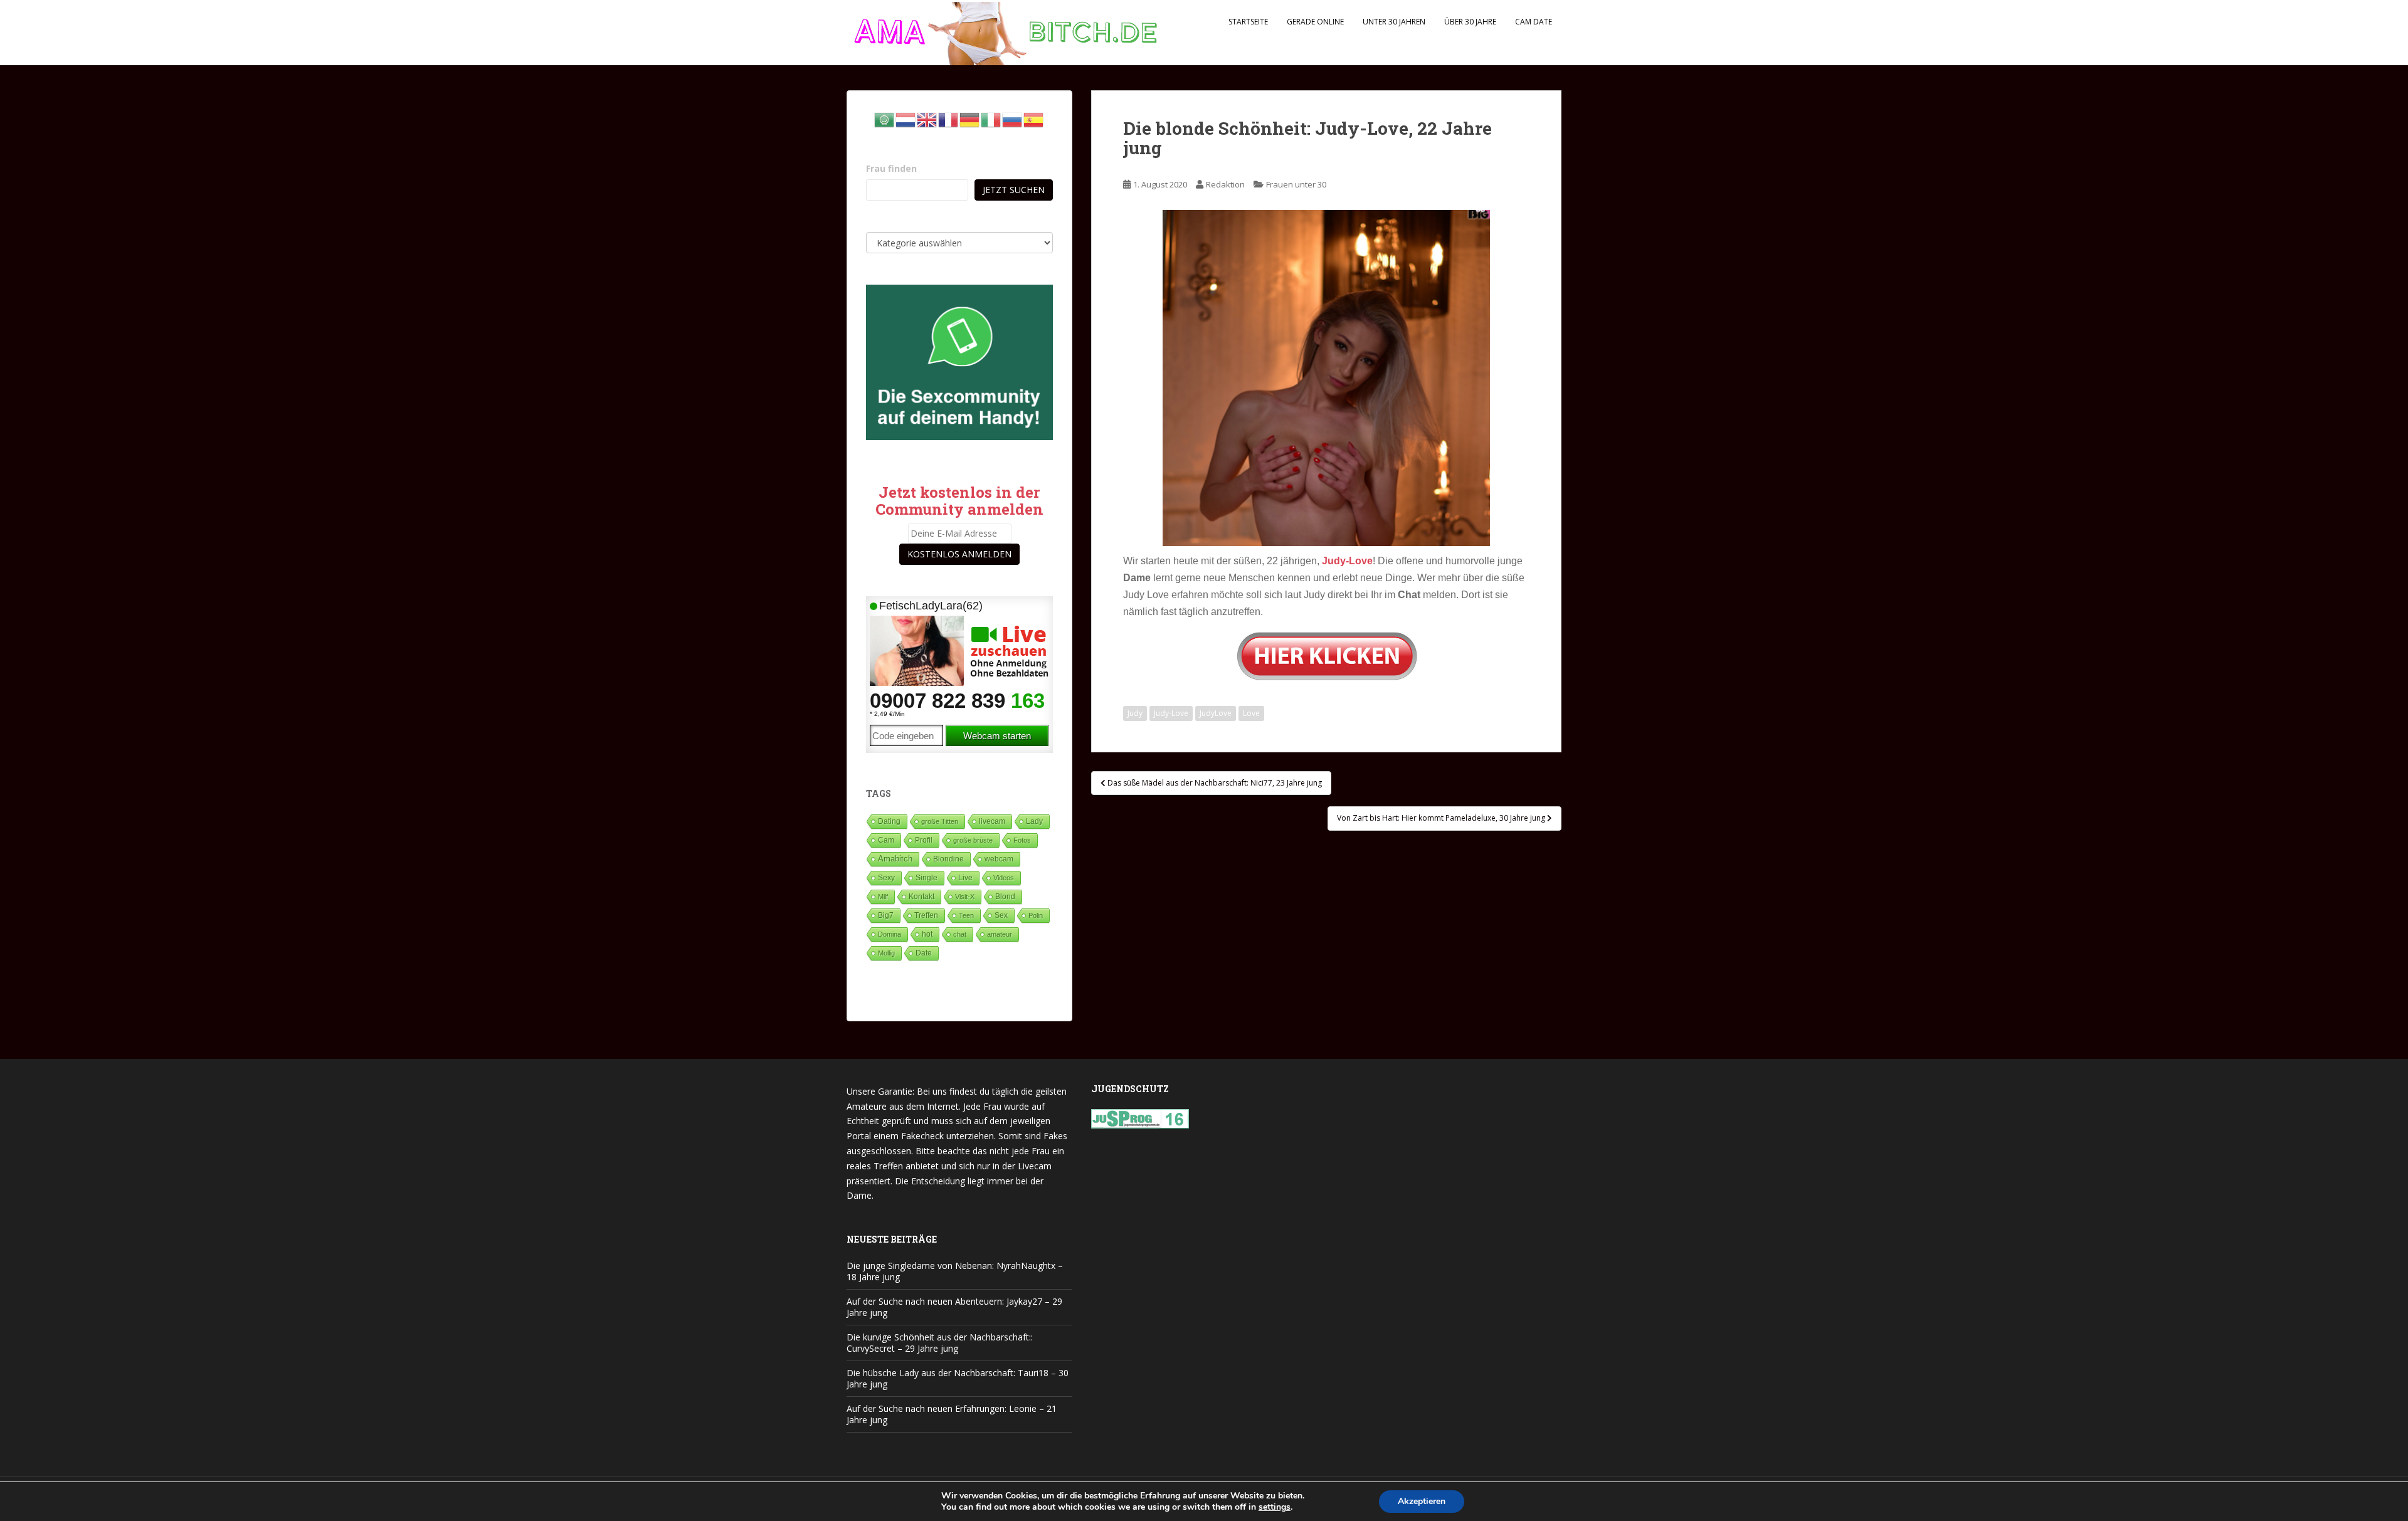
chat (960, 934)
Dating (889, 821)
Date (924, 953)
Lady (1034, 821)
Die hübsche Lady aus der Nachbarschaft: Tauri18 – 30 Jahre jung (958, 1378)
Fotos (1022, 840)
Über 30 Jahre (1470, 22)
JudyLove (1216, 713)
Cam (886, 840)
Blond (1005, 897)
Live (965, 877)
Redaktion (1225, 184)
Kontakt (921, 897)
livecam (992, 821)
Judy (1135, 713)
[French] (949, 119)
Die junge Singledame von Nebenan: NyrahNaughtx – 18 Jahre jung (955, 1271)
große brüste (973, 840)
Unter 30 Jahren (1394, 22)
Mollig (886, 953)
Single (927, 878)
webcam (999, 859)
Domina (890, 934)
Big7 (886, 915)
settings (1275, 1507)
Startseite (1248, 22)
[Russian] (1013, 119)
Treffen (926, 915)
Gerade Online (1315, 22)
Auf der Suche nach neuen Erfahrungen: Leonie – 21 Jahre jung (952, 1414)
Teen (966, 915)
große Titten (940, 821)
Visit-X (965, 897)
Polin (1036, 915)
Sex (1001, 915)
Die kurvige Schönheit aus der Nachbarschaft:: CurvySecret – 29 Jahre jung (940, 1343)
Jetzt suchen (1014, 190)
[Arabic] (885, 119)
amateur (1000, 934)
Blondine (948, 859)
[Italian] (991, 119)
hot (927, 934)
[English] (927, 119)
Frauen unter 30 (1296, 184)
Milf (883, 897)
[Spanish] (1034, 119)
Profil (924, 840)
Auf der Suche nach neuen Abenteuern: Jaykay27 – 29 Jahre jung (954, 1307)
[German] (970, 119)
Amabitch (895, 859)
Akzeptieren (1422, 1501)
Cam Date (1534, 22)
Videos (1004, 878)
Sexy (886, 878)
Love (1251, 713)
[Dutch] (906, 119)
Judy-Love (1171, 713)
